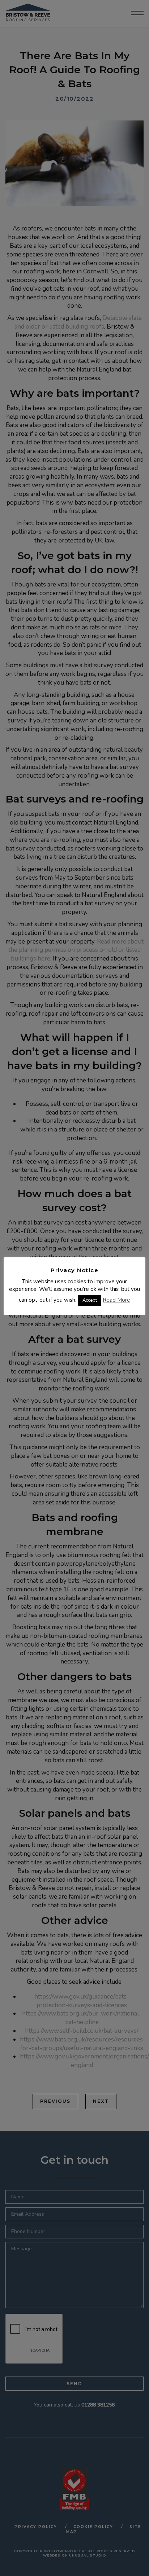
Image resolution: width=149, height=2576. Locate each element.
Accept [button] (90, 1300)
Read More (116, 1300)
